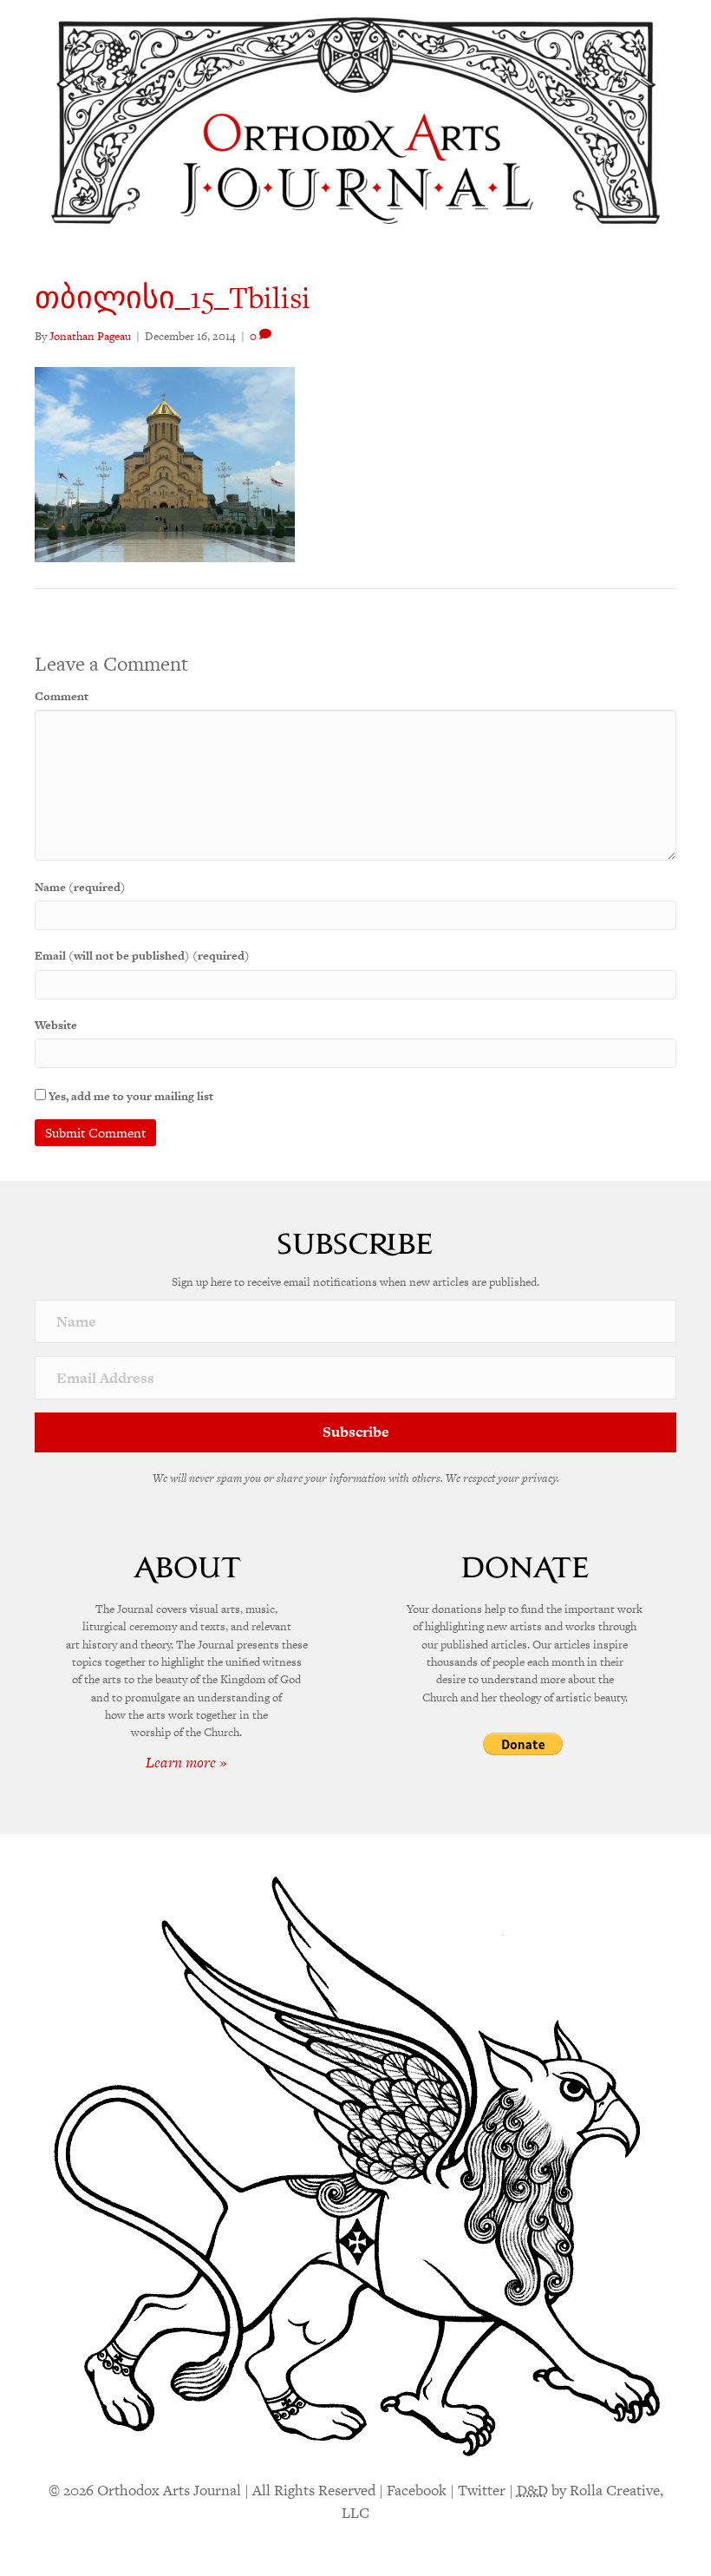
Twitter (482, 2490)
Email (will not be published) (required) (142, 956)
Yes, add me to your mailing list (130, 1096)
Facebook (417, 2490)
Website (56, 1025)
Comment (62, 696)
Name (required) (80, 887)
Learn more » (186, 1762)
